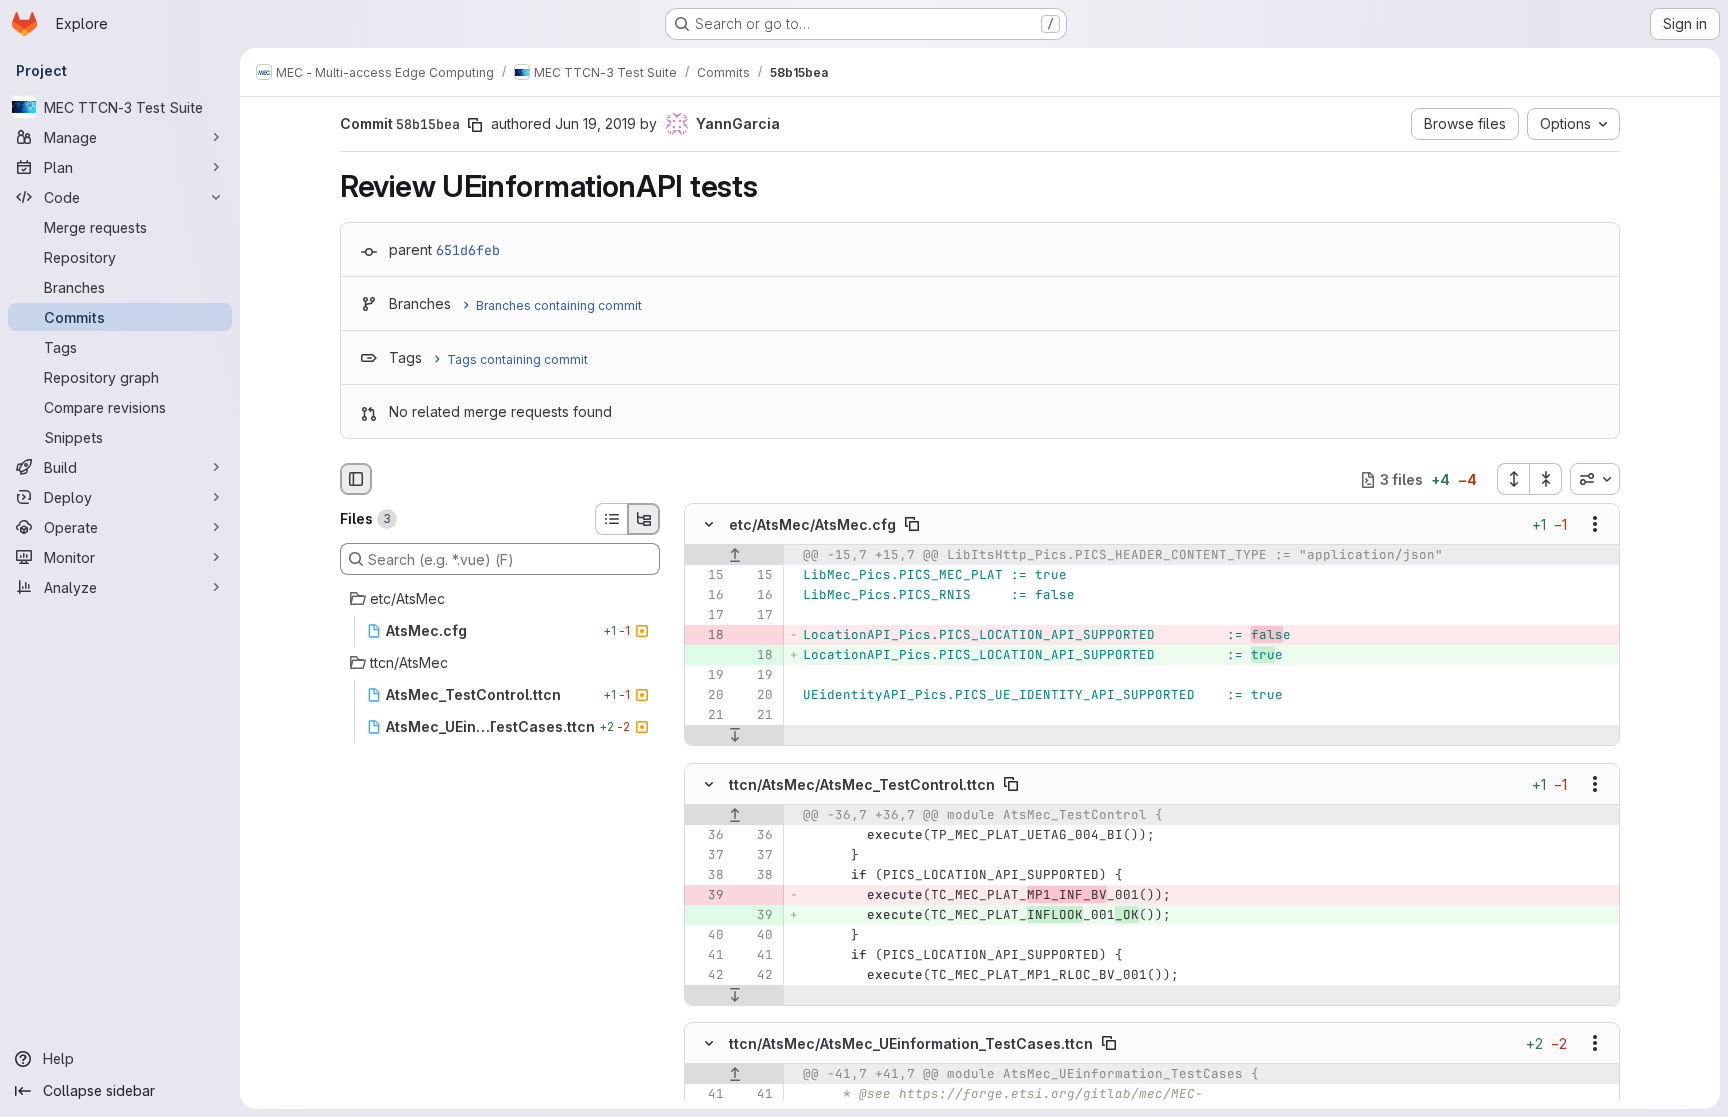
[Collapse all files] (1546, 479)
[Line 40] (707, 935)
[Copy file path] (912, 525)
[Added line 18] (756, 656)
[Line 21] (707, 716)
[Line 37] (707, 855)
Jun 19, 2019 (595, 123)
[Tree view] (644, 519)
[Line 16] (707, 596)
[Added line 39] (756, 915)
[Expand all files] (1513, 479)
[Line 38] (707, 875)
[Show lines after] (734, 736)
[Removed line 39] (707, 895)
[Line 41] (707, 955)
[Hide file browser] (356, 479)
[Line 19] (707, 676)
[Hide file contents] (709, 525)
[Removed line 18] (707, 636)
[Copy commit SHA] (475, 125)
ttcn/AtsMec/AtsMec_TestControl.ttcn (862, 783)
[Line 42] (707, 975)
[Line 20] (707, 696)
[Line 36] (707, 835)
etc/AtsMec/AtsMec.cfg (812, 524)
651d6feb (468, 250)
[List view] (611, 519)
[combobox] (1595, 479)
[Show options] (1595, 525)
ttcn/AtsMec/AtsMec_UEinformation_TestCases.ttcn (911, 1042)
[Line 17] (707, 616)
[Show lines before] (734, 556)
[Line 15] (707, 576)
